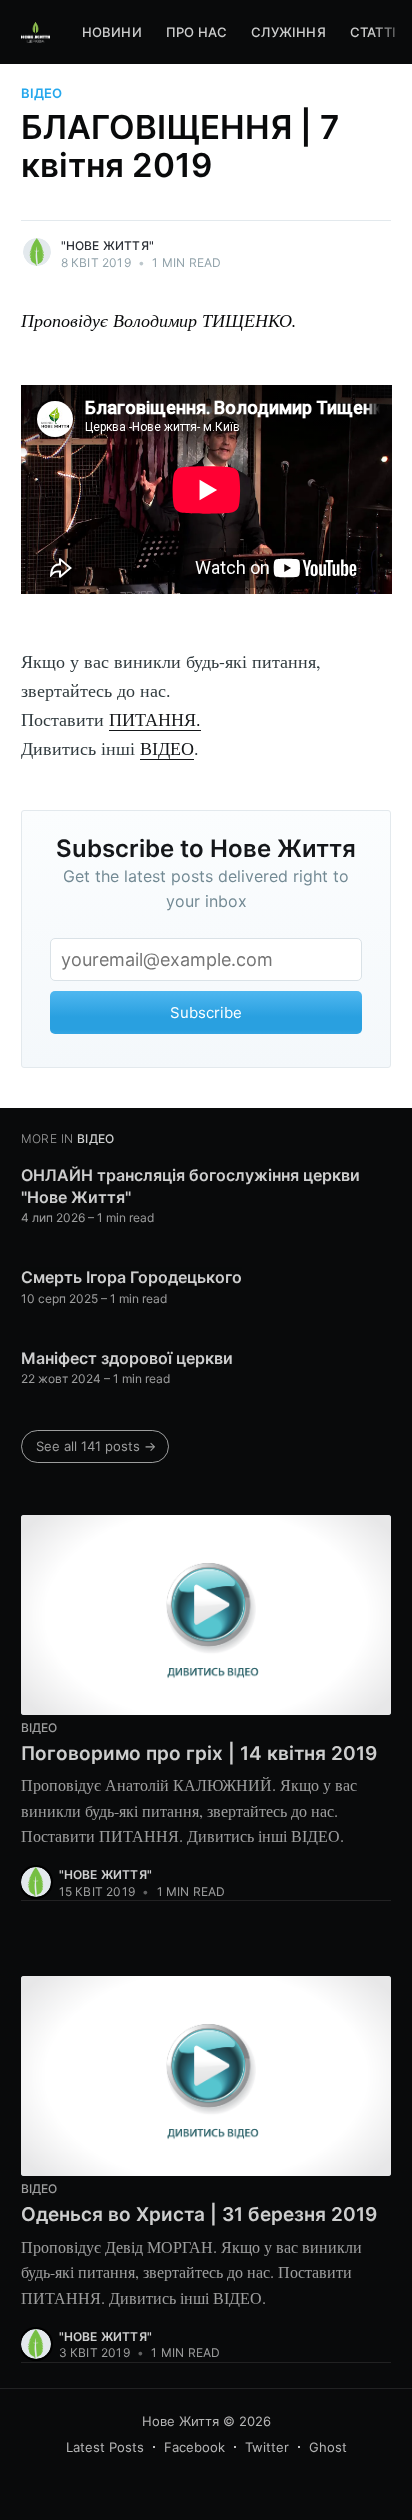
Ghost (328, 2447)
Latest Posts (105, 2447)
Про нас (196, 32)
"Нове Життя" (107, 245)
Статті (373, 32)
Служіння (288, 32)
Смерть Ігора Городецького (131, 1277)
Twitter (267, 2447)
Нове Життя (180, 2421)
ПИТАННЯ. (155, 719)
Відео (41, 93)
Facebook (194, 2447)
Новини (112, 32)
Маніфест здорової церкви (127, 1358)
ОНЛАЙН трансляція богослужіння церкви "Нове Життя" (190, 1186)
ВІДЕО (167, 748)
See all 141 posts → (96, 1446)
